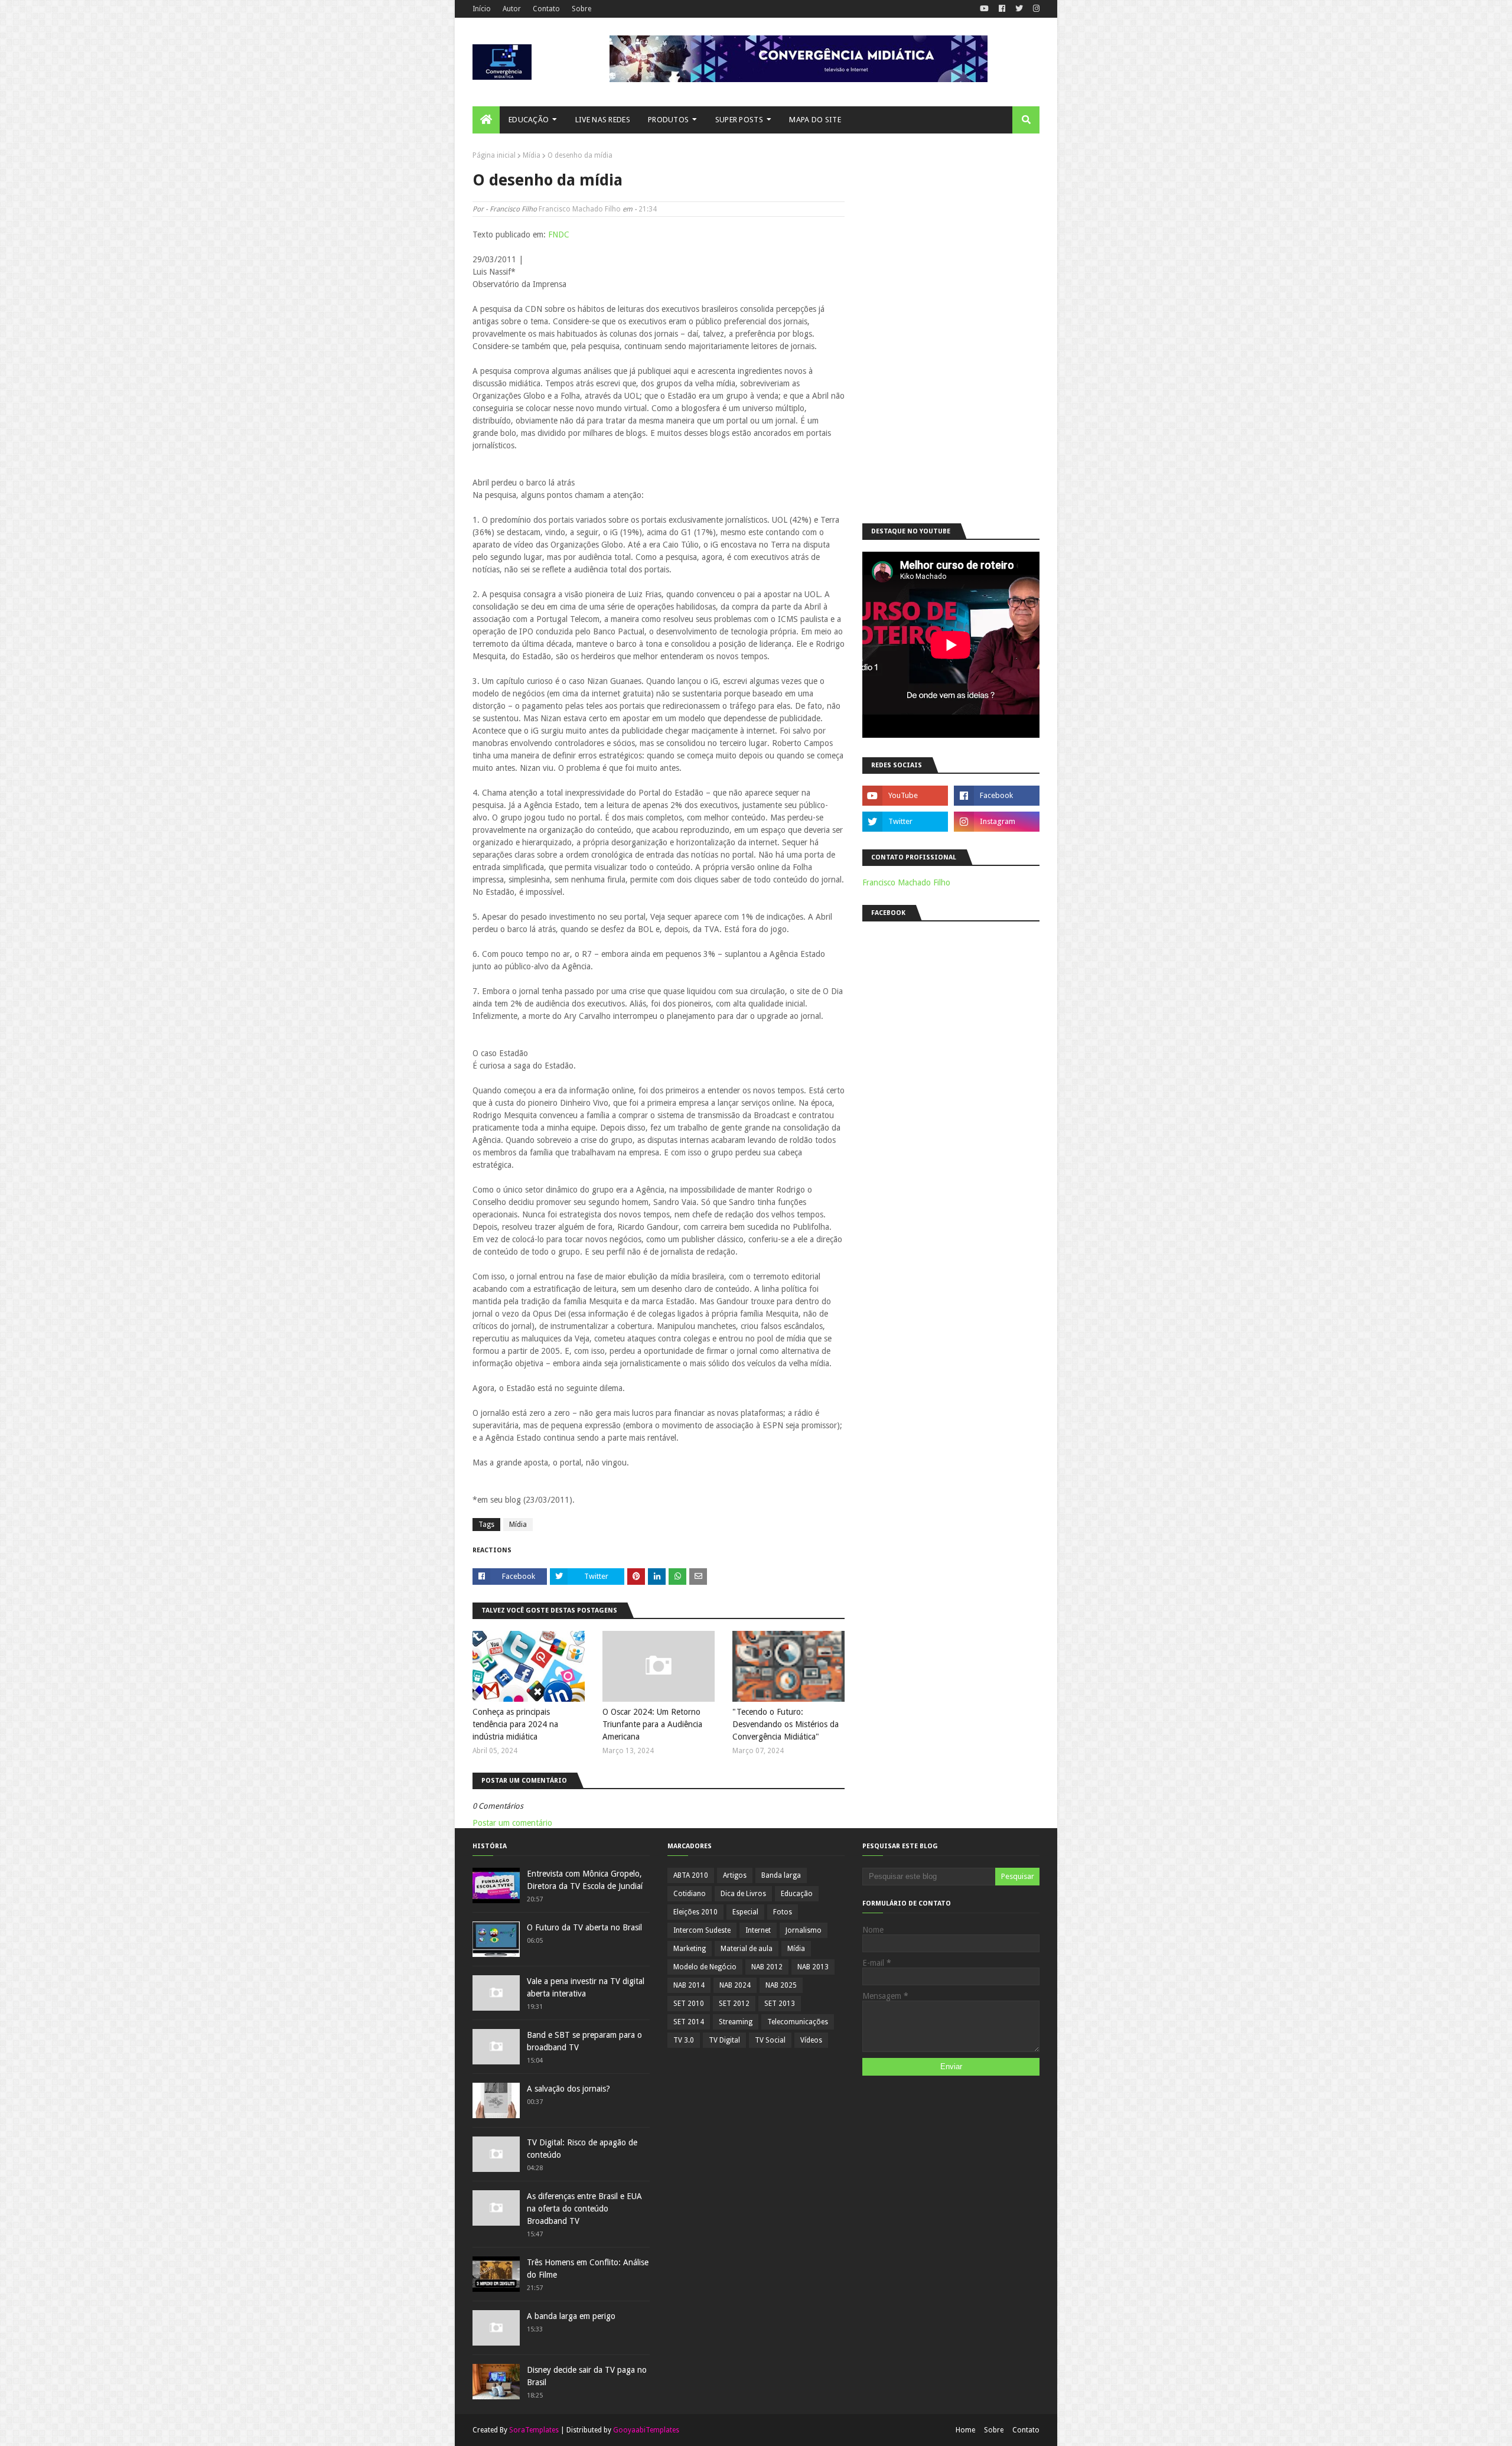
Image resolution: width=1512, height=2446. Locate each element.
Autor (512, 9)
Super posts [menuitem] (739, 120)
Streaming (736, 2022)
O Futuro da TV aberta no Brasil (584, 1927)
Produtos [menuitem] (668, 120)
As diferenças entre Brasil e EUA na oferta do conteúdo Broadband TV (584, 2209)
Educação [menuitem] (529, 120)
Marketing (690, 1949)
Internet (758, 1930)
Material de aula (747, 1949)
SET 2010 (689, 2004)
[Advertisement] (951, 328)
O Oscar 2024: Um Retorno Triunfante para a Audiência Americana (652, 1724)
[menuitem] (486, 120)
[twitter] (1019, 9)
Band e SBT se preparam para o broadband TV (584, 2041)
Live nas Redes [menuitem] (603, 120)
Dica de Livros (743, 1894)
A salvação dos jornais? (568, 2089)
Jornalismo (804, 1930)
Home (965, 2430)
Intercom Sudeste (702, 1930)
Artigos (735, 1875)
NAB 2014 (689, 1985)
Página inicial (494, 155)
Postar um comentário (512, 1823)
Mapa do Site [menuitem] (815, 120)
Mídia (532, 155)
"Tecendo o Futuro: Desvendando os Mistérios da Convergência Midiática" (786, 1724)
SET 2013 (780, 2004)
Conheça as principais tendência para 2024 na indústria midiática (515, 1724)
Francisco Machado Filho (580, 209)
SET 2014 (689, 2022)
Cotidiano (690, 1894)
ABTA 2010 (691, 1875)
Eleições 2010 (695, 1912)
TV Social (770, 2040)
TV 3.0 (684, 2040)
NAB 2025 (781, 1985)
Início (482, 9)
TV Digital (724, 2040)
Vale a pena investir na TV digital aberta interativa (586, 1987)
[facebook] (1002, 9)
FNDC (559, 234)
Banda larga (781, 1875)
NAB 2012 (767, 1967)
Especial (745, 1912)
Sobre (581, 9)
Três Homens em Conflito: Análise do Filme (588, 2269)
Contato (546, 9)
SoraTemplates (534, 2430)
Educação (797, 1894)
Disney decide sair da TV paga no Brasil (587, 2376)
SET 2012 (734, 2004)
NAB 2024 (735, 1985)
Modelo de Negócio (705, 1967)
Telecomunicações (798, 2022)
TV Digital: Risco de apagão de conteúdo (582, 2149)
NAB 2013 (813, 1967)
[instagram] (1035, 9)
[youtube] (984, 9)
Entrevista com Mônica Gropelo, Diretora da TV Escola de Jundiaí (585, 1880)
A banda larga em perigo (571, 2316)
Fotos (783, 1912)
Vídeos (811, 2040)
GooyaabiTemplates (646, 2430)
